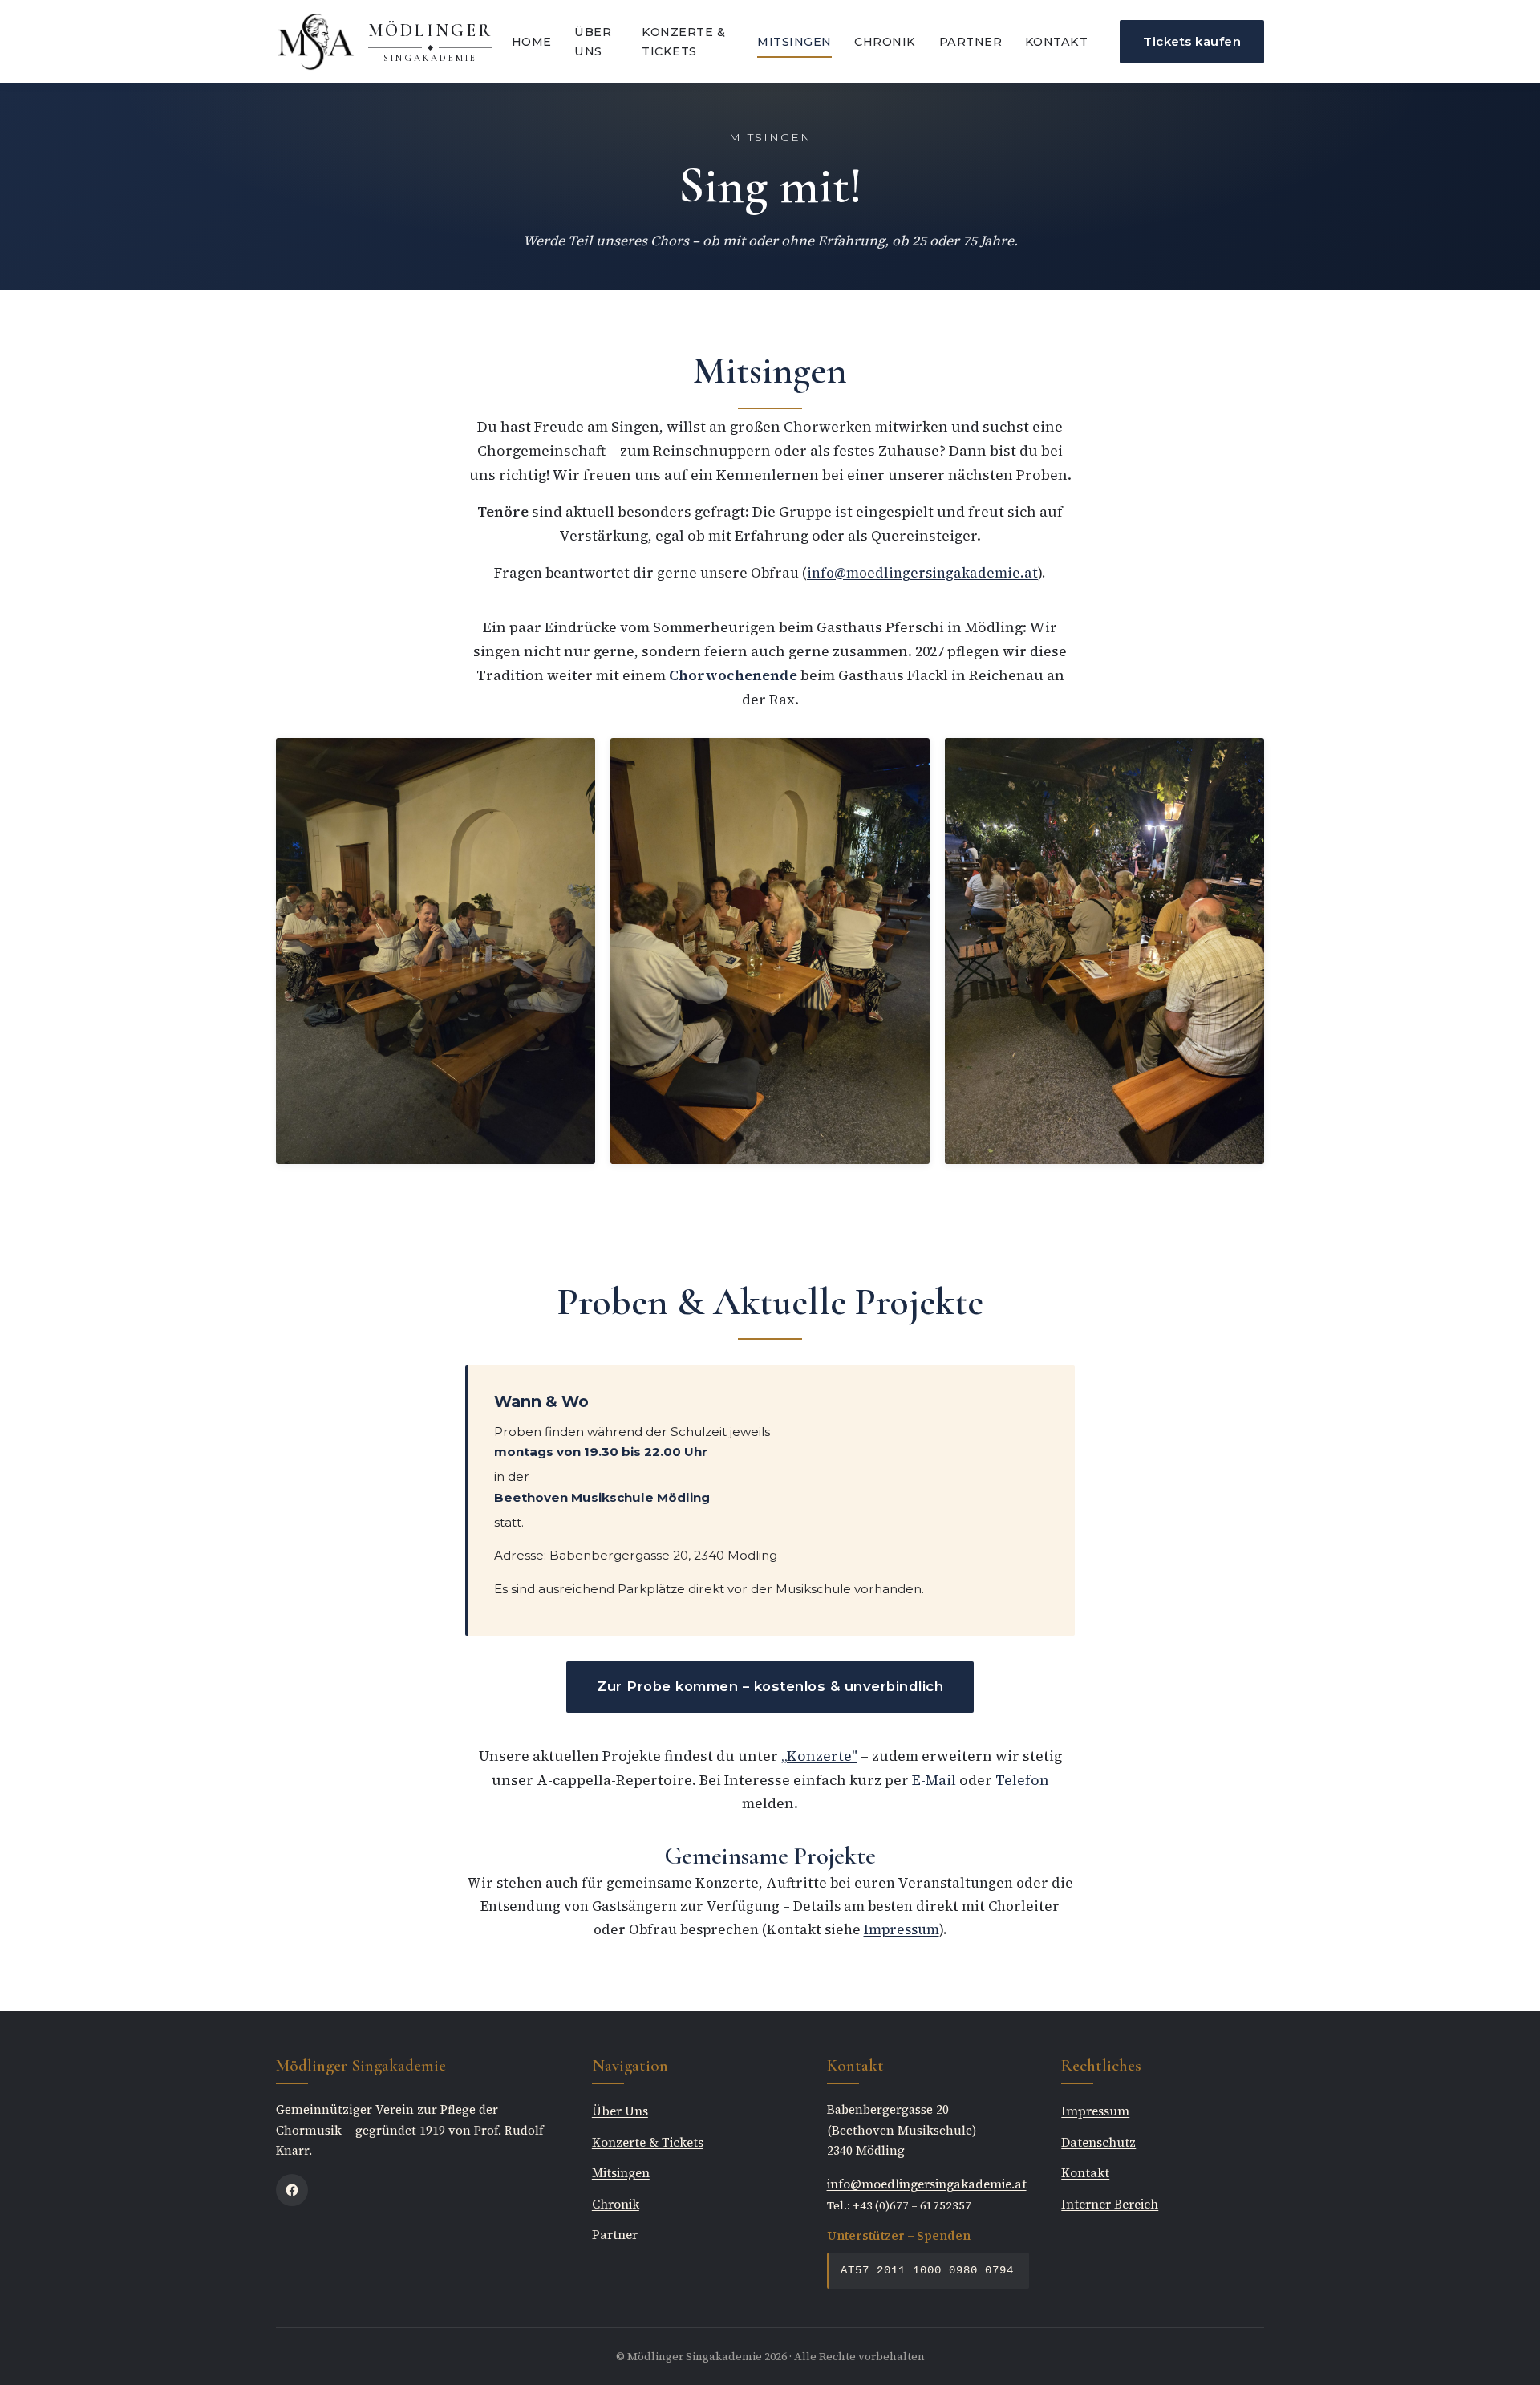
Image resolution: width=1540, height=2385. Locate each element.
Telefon (1022, 1780)
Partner (971, 42)
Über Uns (593, 42)
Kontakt (1057, 42)
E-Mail (934, 1780)
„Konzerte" (819, 1756)
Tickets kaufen (1192, 41)
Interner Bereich (1110, 2204)
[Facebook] (292, 2190)
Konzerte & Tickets (683, 42)
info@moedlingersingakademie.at (922, 573)
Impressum (902, 1929)
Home (532, 42)
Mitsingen (794, 42)
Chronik (885, 42)
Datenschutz (1098, 2142)
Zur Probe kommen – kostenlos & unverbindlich (770, 1686)
